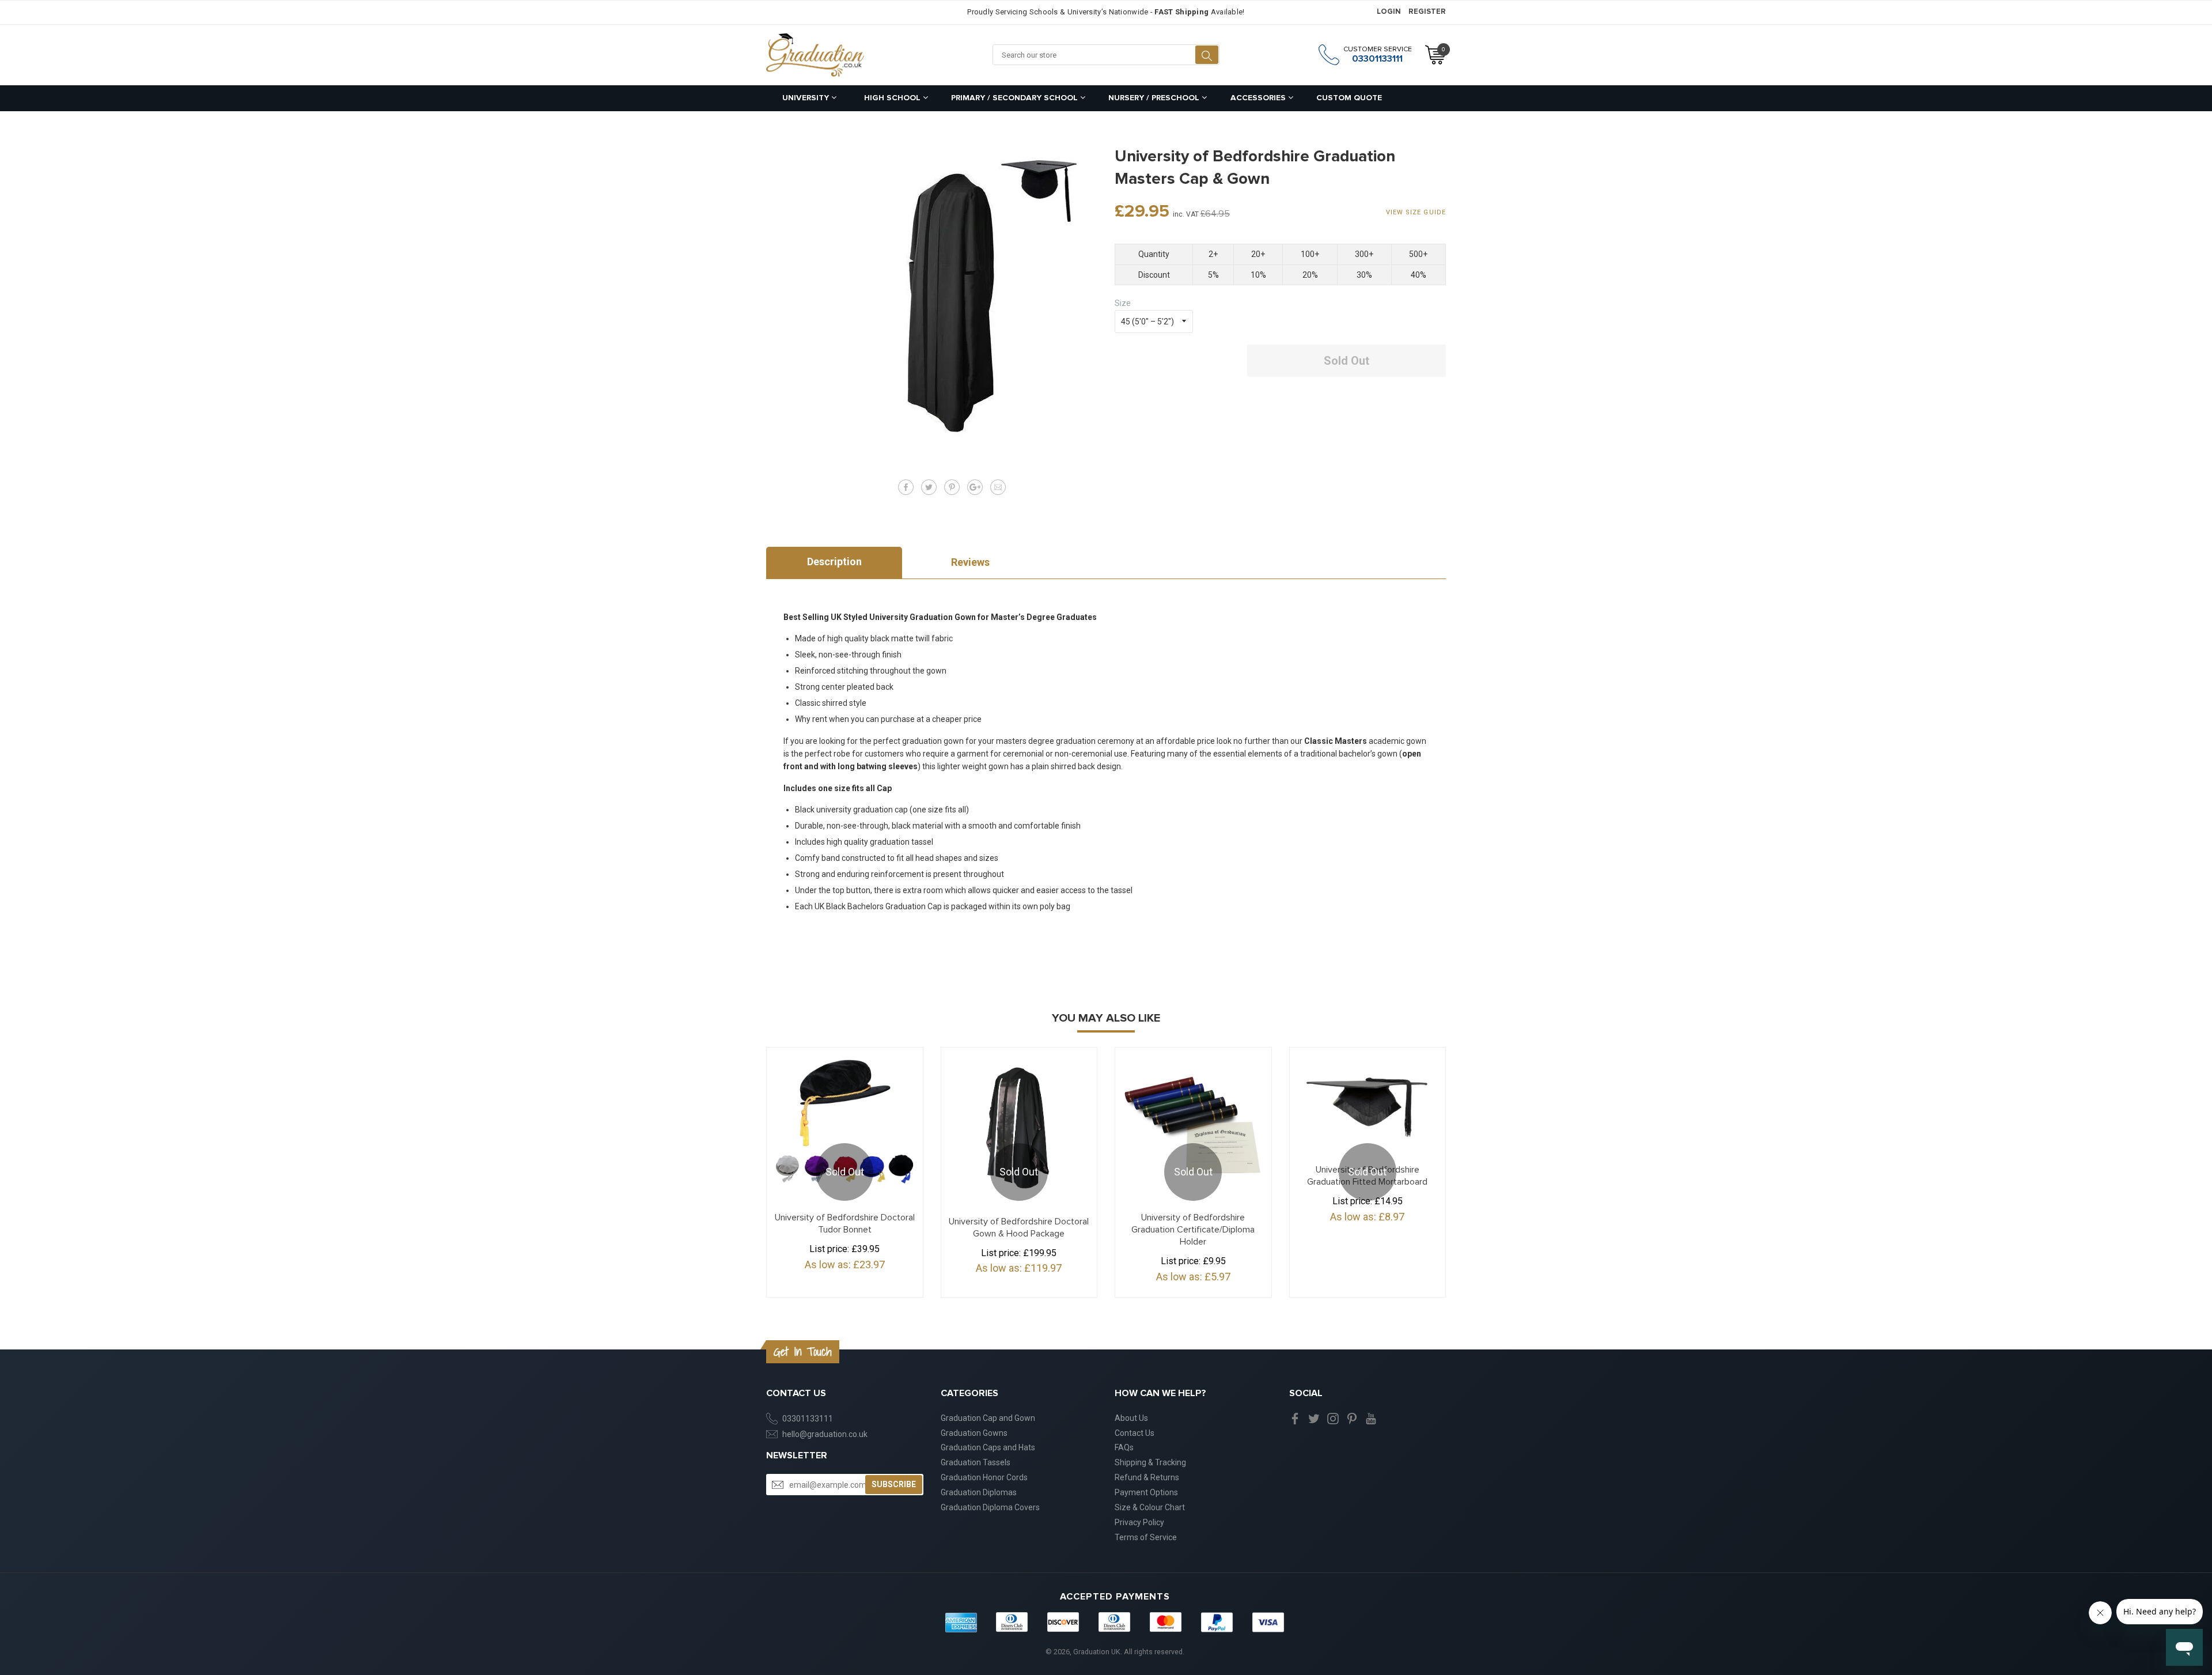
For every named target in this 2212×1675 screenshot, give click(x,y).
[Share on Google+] (975, 487)
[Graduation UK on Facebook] (1295, 1418)
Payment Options (1146, 1492)
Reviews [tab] (970, 562)
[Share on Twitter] (929, 487)
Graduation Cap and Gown (988, 1418)
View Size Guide (1416, 212)
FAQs (1124, 1447)
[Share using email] (998, 487)
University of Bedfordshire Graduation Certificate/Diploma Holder (1193, 1230)
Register (1427, 12)
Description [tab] (834, 562)
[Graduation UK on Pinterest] (1352, 1418)
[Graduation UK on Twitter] (1314, 1418)
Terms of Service (1146, 1537)
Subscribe (894, 1484)
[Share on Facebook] (906, 487)
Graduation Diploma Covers (990, 1507)
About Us (1131, 1418)
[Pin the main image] (952, 487)
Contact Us (1135, 1433)
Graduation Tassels (976, 1462)
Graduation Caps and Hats (988, 1447)
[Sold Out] (1368, 1101)
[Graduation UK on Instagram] (1333, 1418)
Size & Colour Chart (1150, 1507)
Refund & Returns (1147, 1477)
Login (1389, 12)
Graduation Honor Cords (984, 1477)
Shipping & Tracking (1150, 1462)
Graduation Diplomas (979, 1492)
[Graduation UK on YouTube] (1371, 1418)
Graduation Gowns (974, 1433)
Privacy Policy (1139, 1522)
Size (1123, 303)
